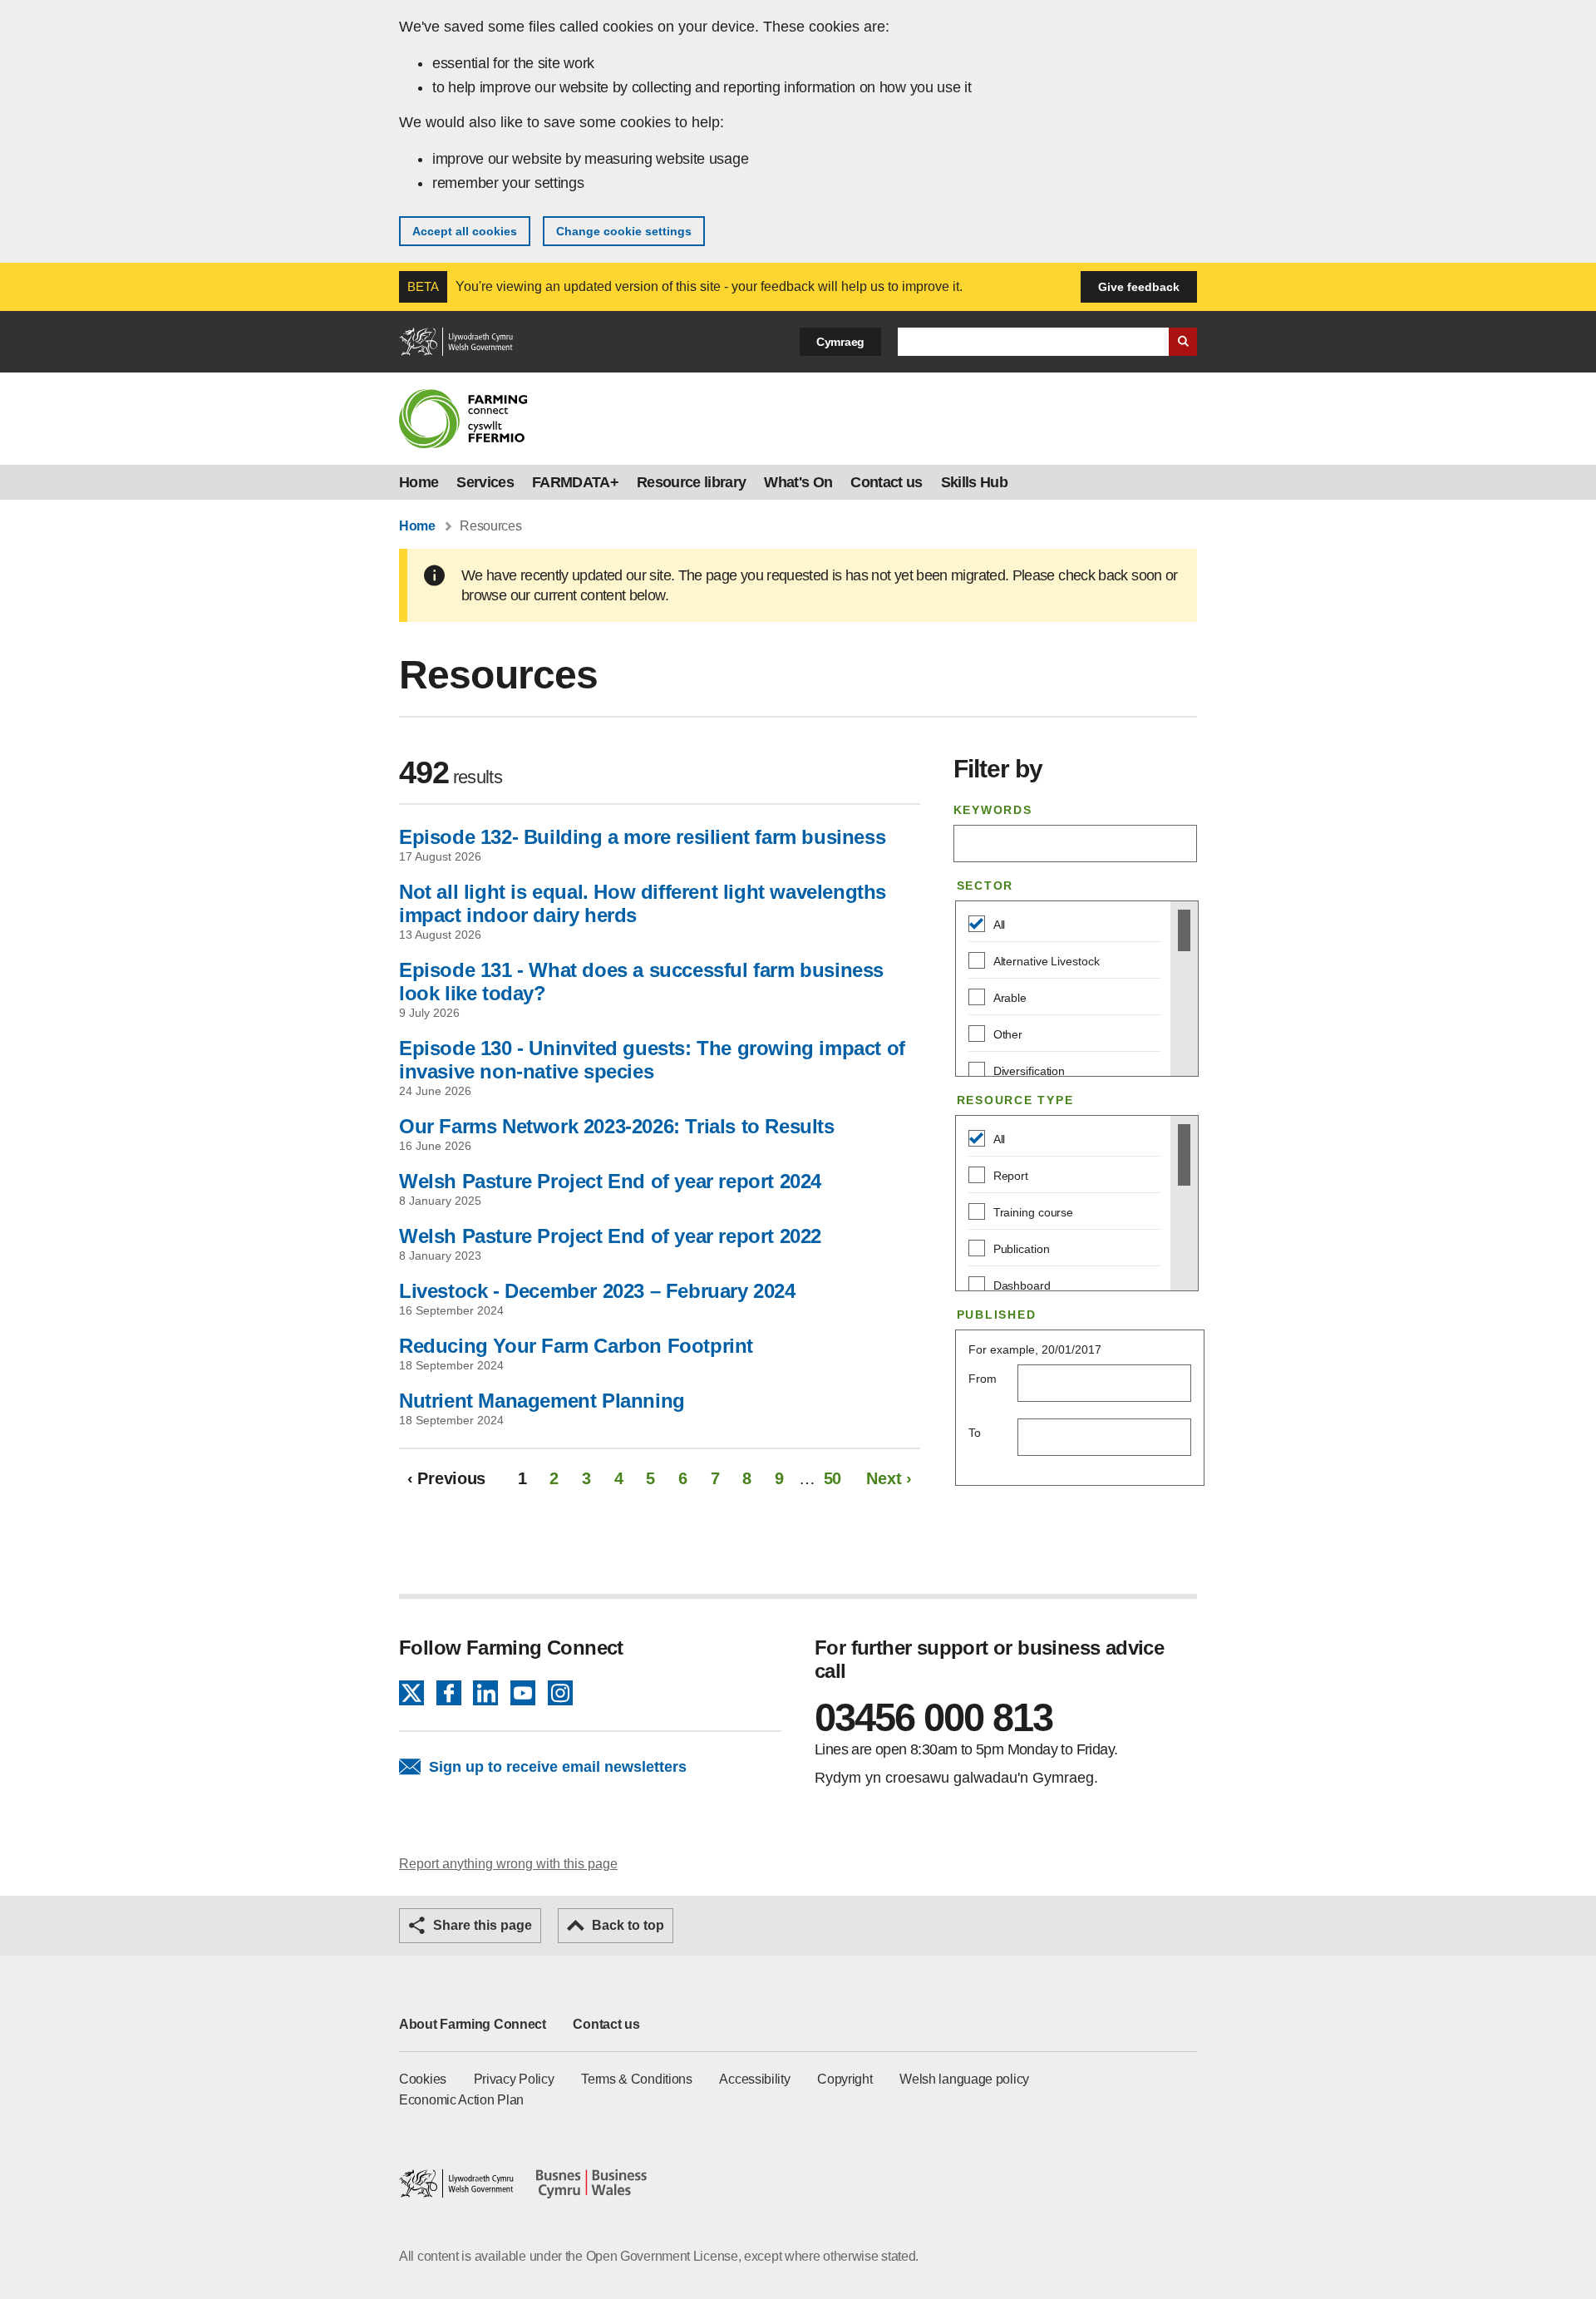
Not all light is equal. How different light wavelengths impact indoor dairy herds (643, 903)
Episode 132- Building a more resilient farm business (642, 837)
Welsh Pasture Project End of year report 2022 (610, 1236)
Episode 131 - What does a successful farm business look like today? (641, 982)
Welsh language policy (964, 2079)
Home (419, 482)
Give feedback (1139, 287)
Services (485, 482)
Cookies (423, 2079)
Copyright (845, 2079)
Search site (1183, 342)
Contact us (886, 482)
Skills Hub (974, 482)
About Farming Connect (473, 2024)
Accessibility (754, 2079)
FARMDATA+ (575, 482)
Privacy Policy (514, 2079)
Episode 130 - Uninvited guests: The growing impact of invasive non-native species (652, 1060)
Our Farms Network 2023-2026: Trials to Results (617, 1126)
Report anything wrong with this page (508, 1864)
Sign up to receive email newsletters (558, 1767)
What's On (798, 482)
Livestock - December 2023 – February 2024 (597, 1291)
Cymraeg (840, 342)
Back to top (628, 1925)
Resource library (691, 482)
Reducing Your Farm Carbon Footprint (576, 1346)
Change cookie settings (624, 231)
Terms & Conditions (637, 2079)
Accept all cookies (465, 231)
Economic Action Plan (461, 2100)
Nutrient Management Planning (542, 1401)
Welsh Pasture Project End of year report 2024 (610, 1181)
